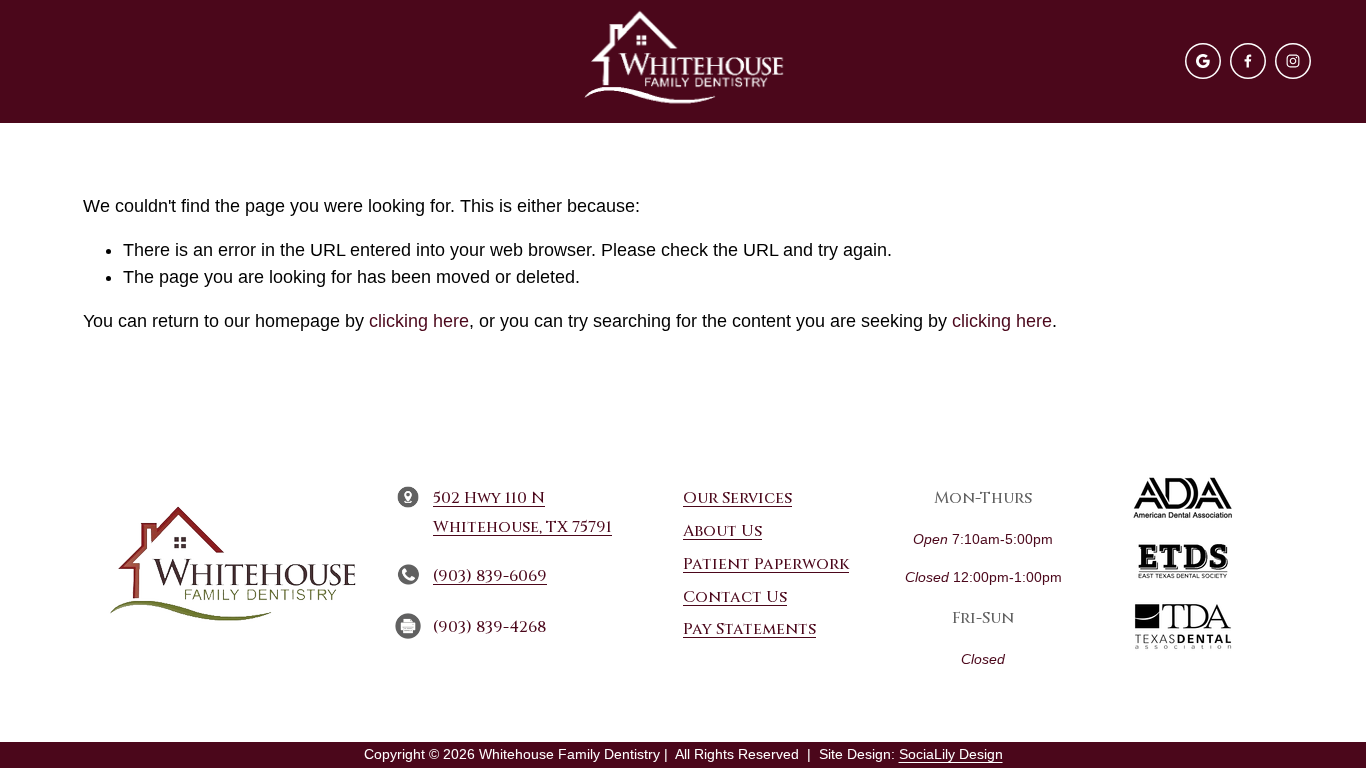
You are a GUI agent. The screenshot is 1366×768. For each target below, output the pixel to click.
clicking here (419, 321)
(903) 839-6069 (490, 576)
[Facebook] (1248, 61)
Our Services (737, 498)
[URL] (1203, 61)
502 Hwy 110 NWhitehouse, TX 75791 (522, 512)
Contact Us (735, 597)
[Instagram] (1293, 61)
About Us (722, 531)
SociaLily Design (951, 754)
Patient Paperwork (766, 564)
